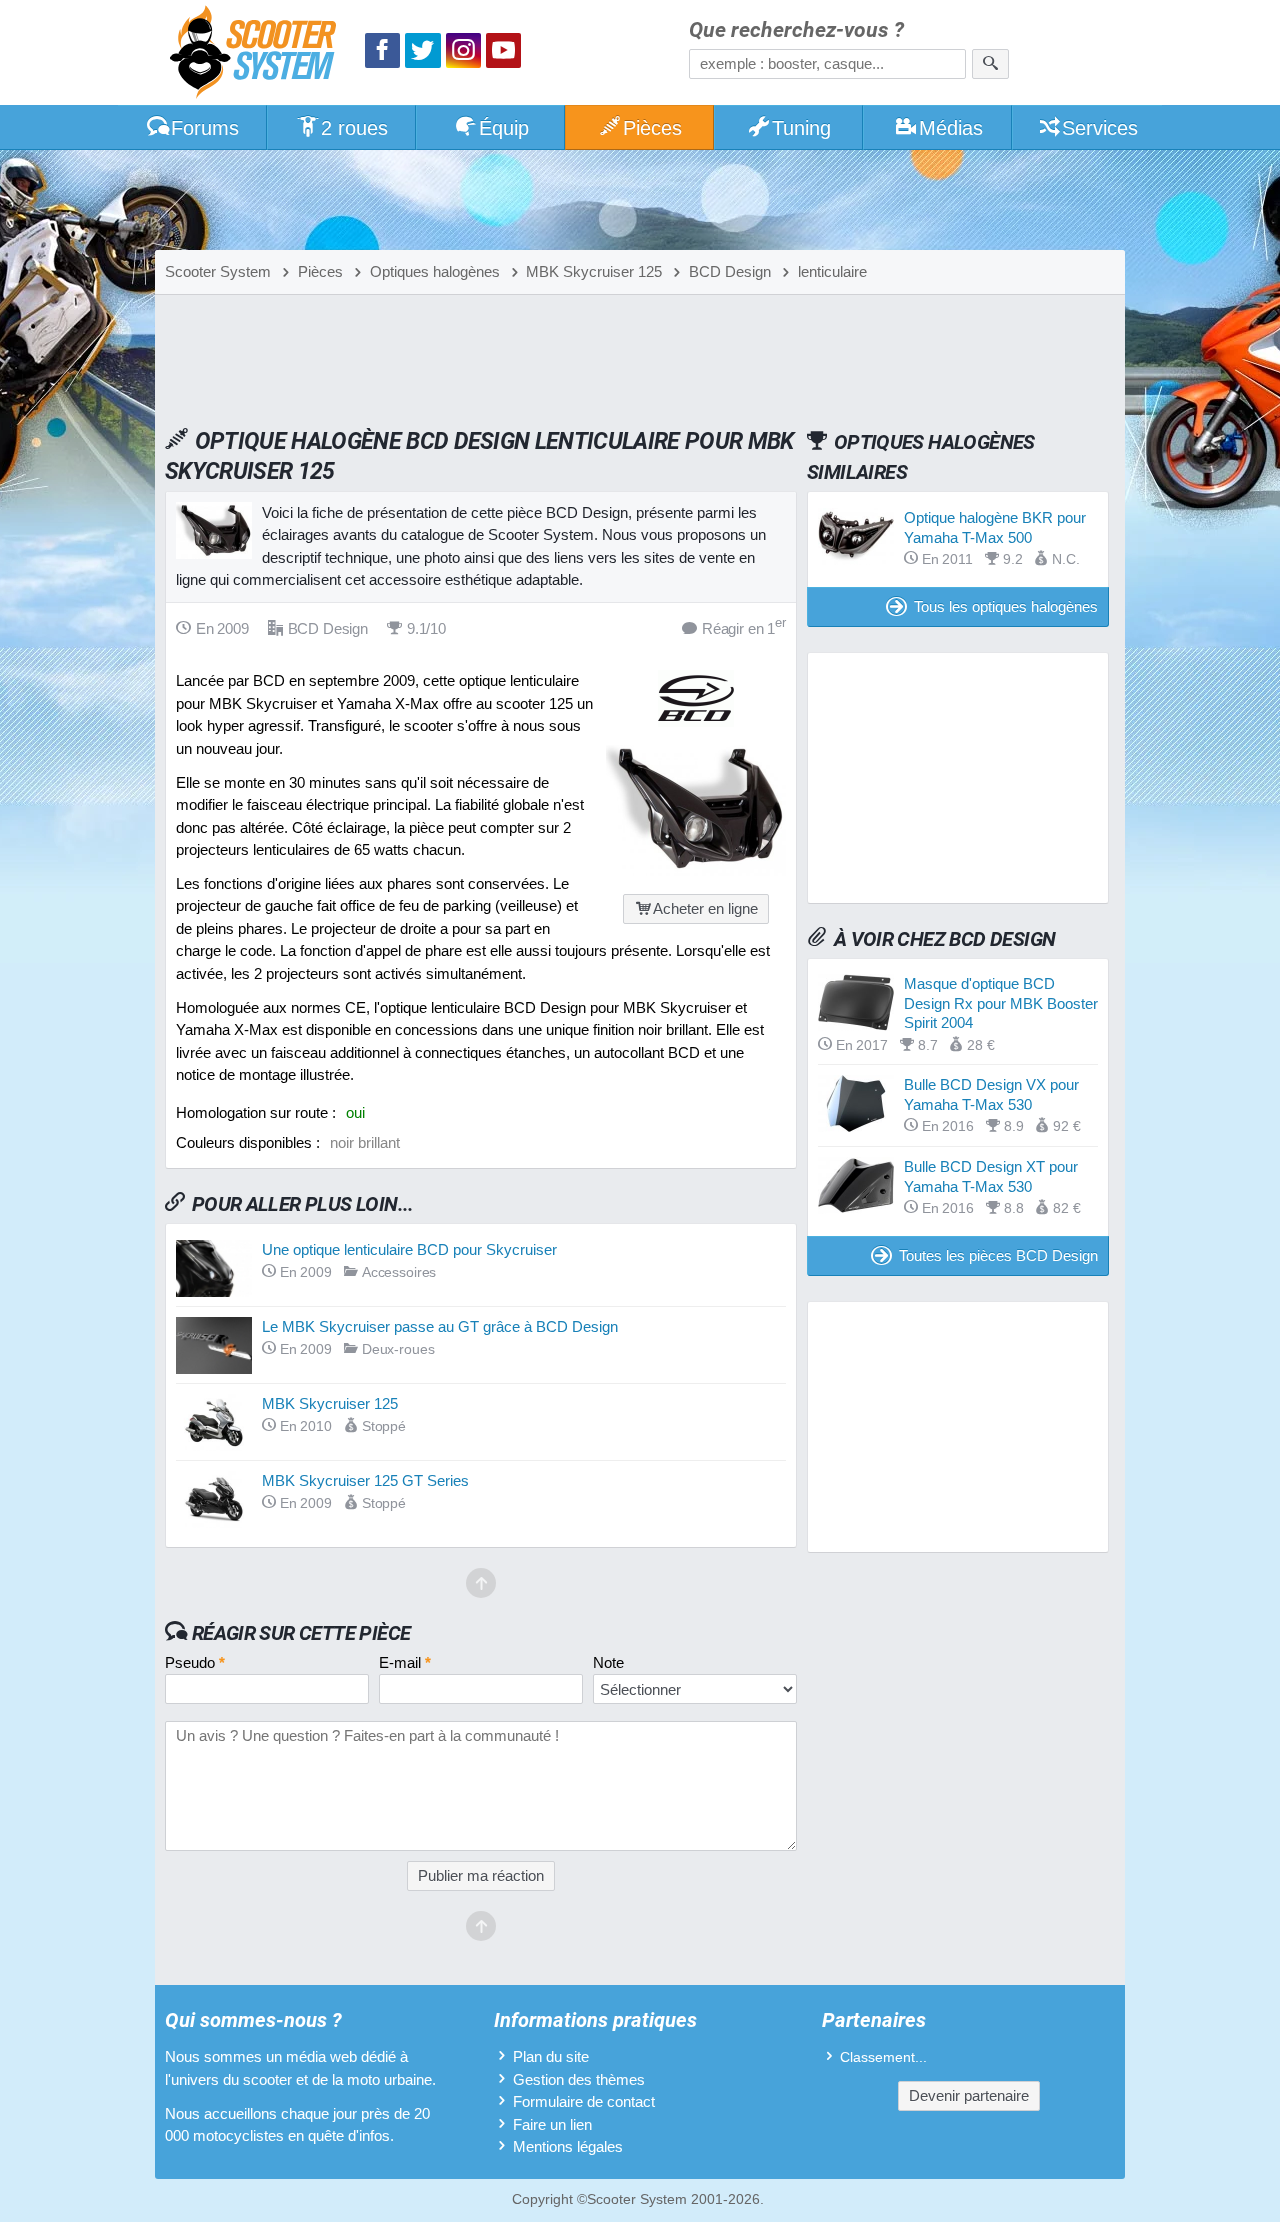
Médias (951, 128)
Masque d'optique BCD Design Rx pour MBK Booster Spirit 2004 (1001, 1003)
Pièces (652, 128)
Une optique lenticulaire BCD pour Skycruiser (409, 1249)
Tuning (801, 128)
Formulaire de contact (584, 2101)
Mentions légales (568, 2146)
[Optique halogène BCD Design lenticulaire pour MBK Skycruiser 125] (696, 870)
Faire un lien (552, 2124)
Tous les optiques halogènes (1006, 606)
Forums (205, 128)
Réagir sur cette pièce (301, 1633)
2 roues (354, 128)
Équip (504, 128)
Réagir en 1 (744, 627)
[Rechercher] (990, 64)
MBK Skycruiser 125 (330, 1403)
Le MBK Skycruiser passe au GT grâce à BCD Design (440, 1326)
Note (608, 1662)
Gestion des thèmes (579, 2079)
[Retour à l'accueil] (258, 54)
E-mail (405, 1662)
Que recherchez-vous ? (796, 30)
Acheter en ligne (705, 908)
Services (1100, 128)
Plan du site (551, 2056)
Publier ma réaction (481, 1875)
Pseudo (195, 1662)
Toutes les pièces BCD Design (998, 1255)
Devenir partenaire (969, 2095)
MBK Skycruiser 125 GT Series (365, 1480)
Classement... (883, 2057)
